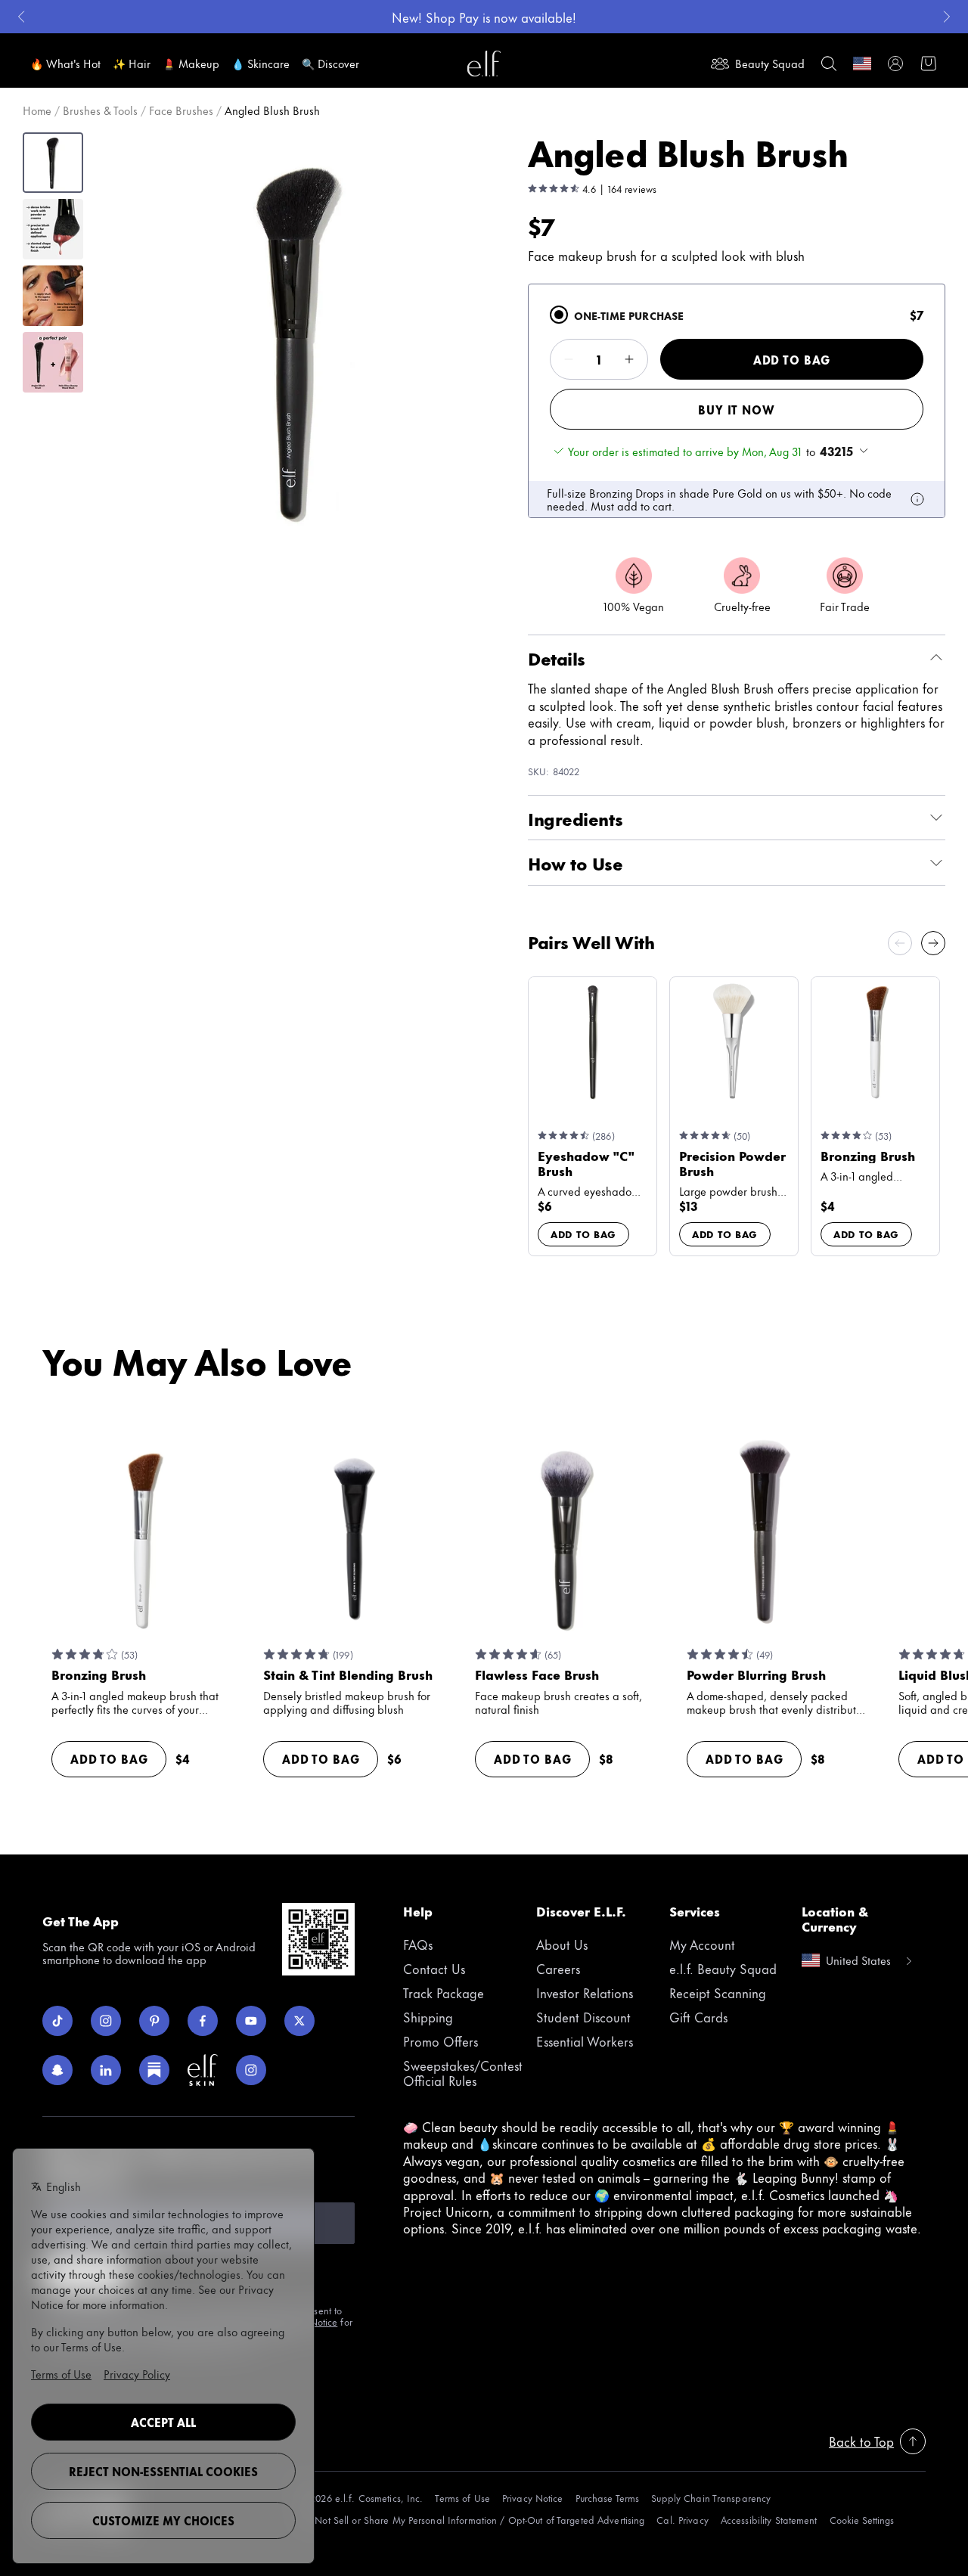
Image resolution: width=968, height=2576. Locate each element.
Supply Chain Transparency (711, 2498)
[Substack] (154, 2070)
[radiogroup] (737, 401)
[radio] (559, 315)
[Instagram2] (251, 2070)
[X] (299, 2021)
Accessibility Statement (769, 2520)
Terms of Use (462, 2498)
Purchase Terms (608, 2498)
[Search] (829, 64)
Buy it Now (736, 410)
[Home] (484, 64)
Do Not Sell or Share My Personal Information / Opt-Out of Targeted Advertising (472, 2520)
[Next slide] (933, 943)
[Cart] (929, 64)
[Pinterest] (154, 2021)
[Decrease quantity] (569, 359)
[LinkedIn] (106, 2070)
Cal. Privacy (682, 2520)
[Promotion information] (917, 499)
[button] (299, 340)
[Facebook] (203, 2021)
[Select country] (862, 64)
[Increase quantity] (629, 359)
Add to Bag (792, 360)
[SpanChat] (57, 2070)
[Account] (895, 64)
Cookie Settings (862, 2520)
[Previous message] (21, 17)
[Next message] (947, 17)
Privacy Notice (533, 2498)
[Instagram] (106, 2021)
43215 (836, 452)
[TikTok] (57, 2021)
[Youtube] (251, 2021)
